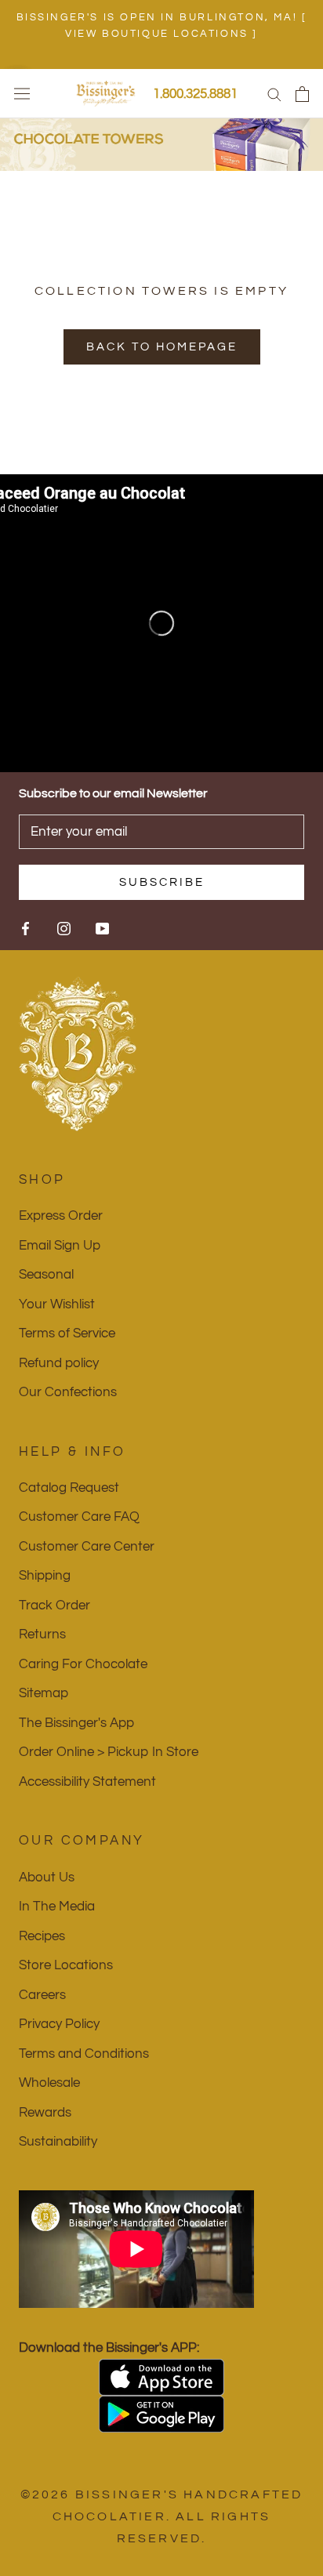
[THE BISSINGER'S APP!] (161, 2377)
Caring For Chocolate (83, 1664)
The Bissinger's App (76, 1723)
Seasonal (46, 1275)
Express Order (61, 1216)
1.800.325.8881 (195, 94)
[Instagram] (64, 927)
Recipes (42, 1936)
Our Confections (68, 1392)
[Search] (274, 94)
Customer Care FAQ (79, 1517)
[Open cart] (302, 94)
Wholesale (49, 2083)
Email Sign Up (60, 1246)
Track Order (54, 1605)
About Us (47, 1878)
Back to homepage (162, 347)
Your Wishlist (57, 1304)
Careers (42, 1995)
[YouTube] (102, 927)
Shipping (45, 1576)
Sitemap (44, 1693)
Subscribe (162, 882)
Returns (42, 1634)
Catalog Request (69, 1488)
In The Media (57, 1907)
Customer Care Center (87, 1547)
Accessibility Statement (87, 1782)
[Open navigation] (22, 94)
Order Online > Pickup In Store (109, 1752)
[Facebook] (25, 927)
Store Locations (66, 1965)
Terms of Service (67, 1333)
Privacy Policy (59, 2024)
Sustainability (58, 2142)
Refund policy (59, 1363)
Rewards (45, 2113)
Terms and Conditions (84, 2054)
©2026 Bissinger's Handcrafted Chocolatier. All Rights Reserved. (162, 2516)
